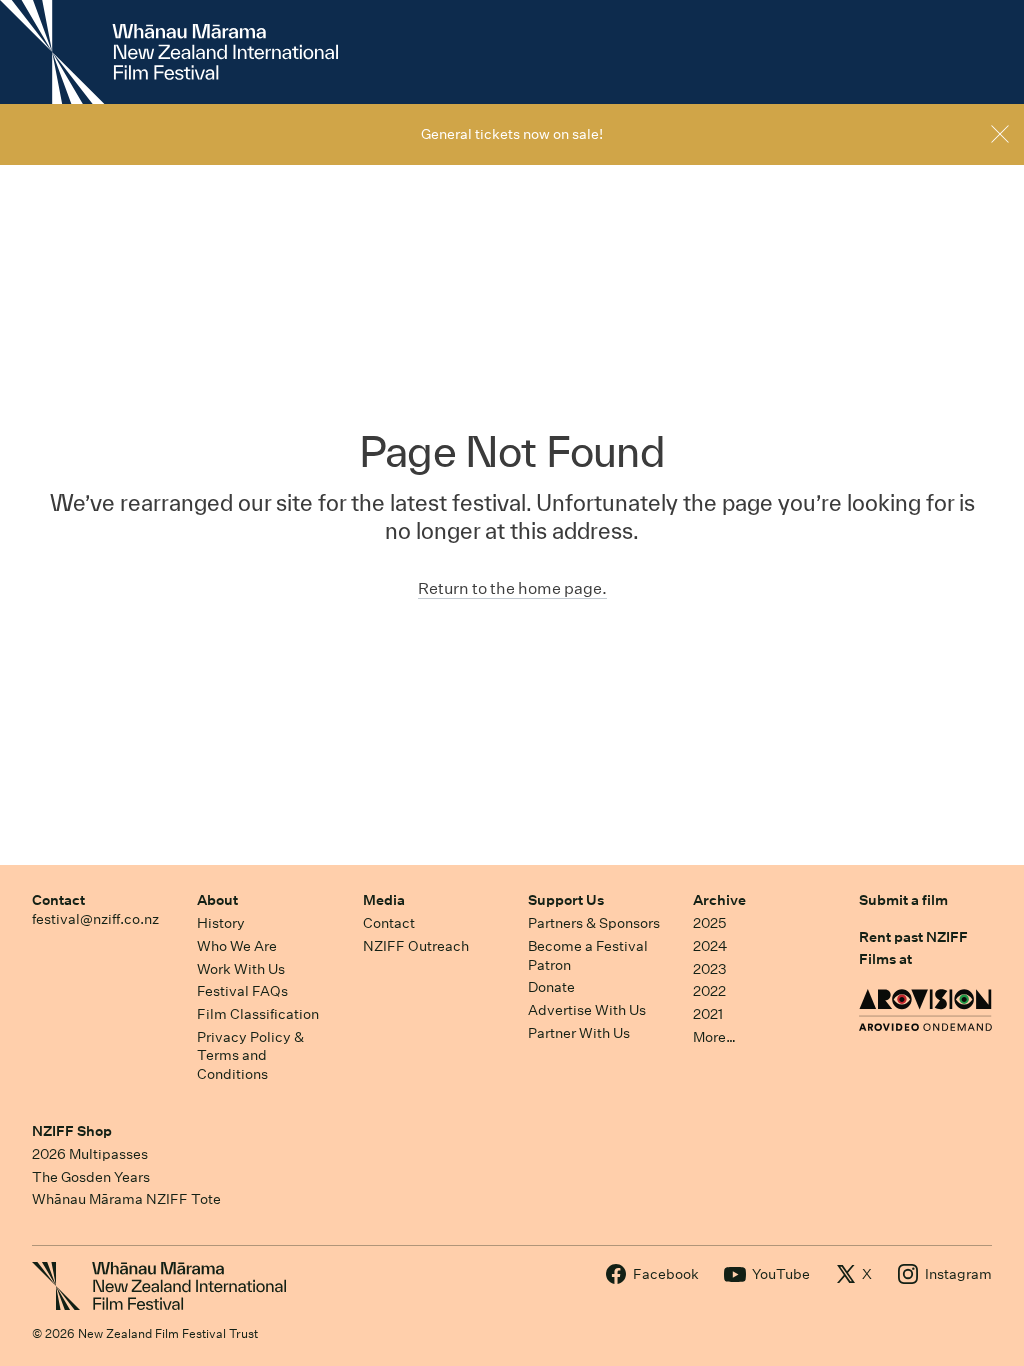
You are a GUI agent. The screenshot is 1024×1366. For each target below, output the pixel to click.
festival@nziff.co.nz (95, 919)
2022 (709, 991)
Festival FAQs (242, 991)
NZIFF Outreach (416, 946)
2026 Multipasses (90, 1154)
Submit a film (903, 900)
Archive (719, 900)
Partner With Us (579, 1033)
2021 (708, 1014)
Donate (551, 987)
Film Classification (258, 1014)
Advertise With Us (587, 1010)
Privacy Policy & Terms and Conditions (250, 1055)
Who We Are (237, 946)
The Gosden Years (91, 1177)
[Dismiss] (1000, 134)
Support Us (566, 900)
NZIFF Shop (72, 1131)
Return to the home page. (512, 588)
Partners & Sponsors (594, 923)
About (217, 900)
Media (384, 900)
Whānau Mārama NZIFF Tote (126, 1199)
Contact (58, 900)
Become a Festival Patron (588, 955)
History (221, 923)
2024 (710, 946)
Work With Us (241, 969)
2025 (709, 923)
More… (714, 1037)
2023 (710, 969)
